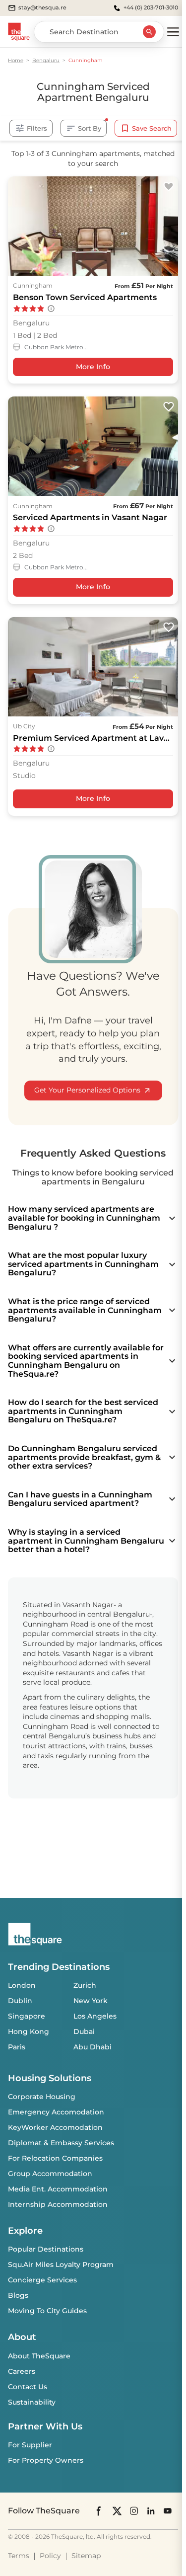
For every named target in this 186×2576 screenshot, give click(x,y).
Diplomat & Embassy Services (61, 2143)
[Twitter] (117, 2511)
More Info (93, 367)
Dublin (20, 2001)
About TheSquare (39, 2356)
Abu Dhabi (93, 2047)
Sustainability (32, 2402)
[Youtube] (168, 2511)
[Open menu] (173, 32)
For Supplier (30, 2445)
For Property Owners (46, 2460)
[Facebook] (99, 2511)
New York (91, 2001)
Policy (50, 2556)
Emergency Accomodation (56, 2112)
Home (16, 60)
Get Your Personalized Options (87, 1090)
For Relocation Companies (55, 2158)
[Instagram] (134, 2511)
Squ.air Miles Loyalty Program (61, 2264)
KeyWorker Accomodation (55, 2127)
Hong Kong (29, 2031)
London (22, 1985)
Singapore (27, 2016)
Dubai (84, 2031)
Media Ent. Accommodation (58, 2189)
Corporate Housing (42, 2097)
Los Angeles (95, 2016)
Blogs (18, 2295)
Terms (19, 2556)
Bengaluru (46, 60)
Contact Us (28, 2387)
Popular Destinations (46, 2249)
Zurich (85, 1985)
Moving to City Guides (47, 2311)
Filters (37, 128)
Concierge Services (42, 2280)
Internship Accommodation (58, 2204)
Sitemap (86, 2556)
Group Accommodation (50, 2174)
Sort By (90, 128)
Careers (22, 2371)
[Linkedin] (151, 2511)
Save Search (152, 128)
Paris (17, 2047)
